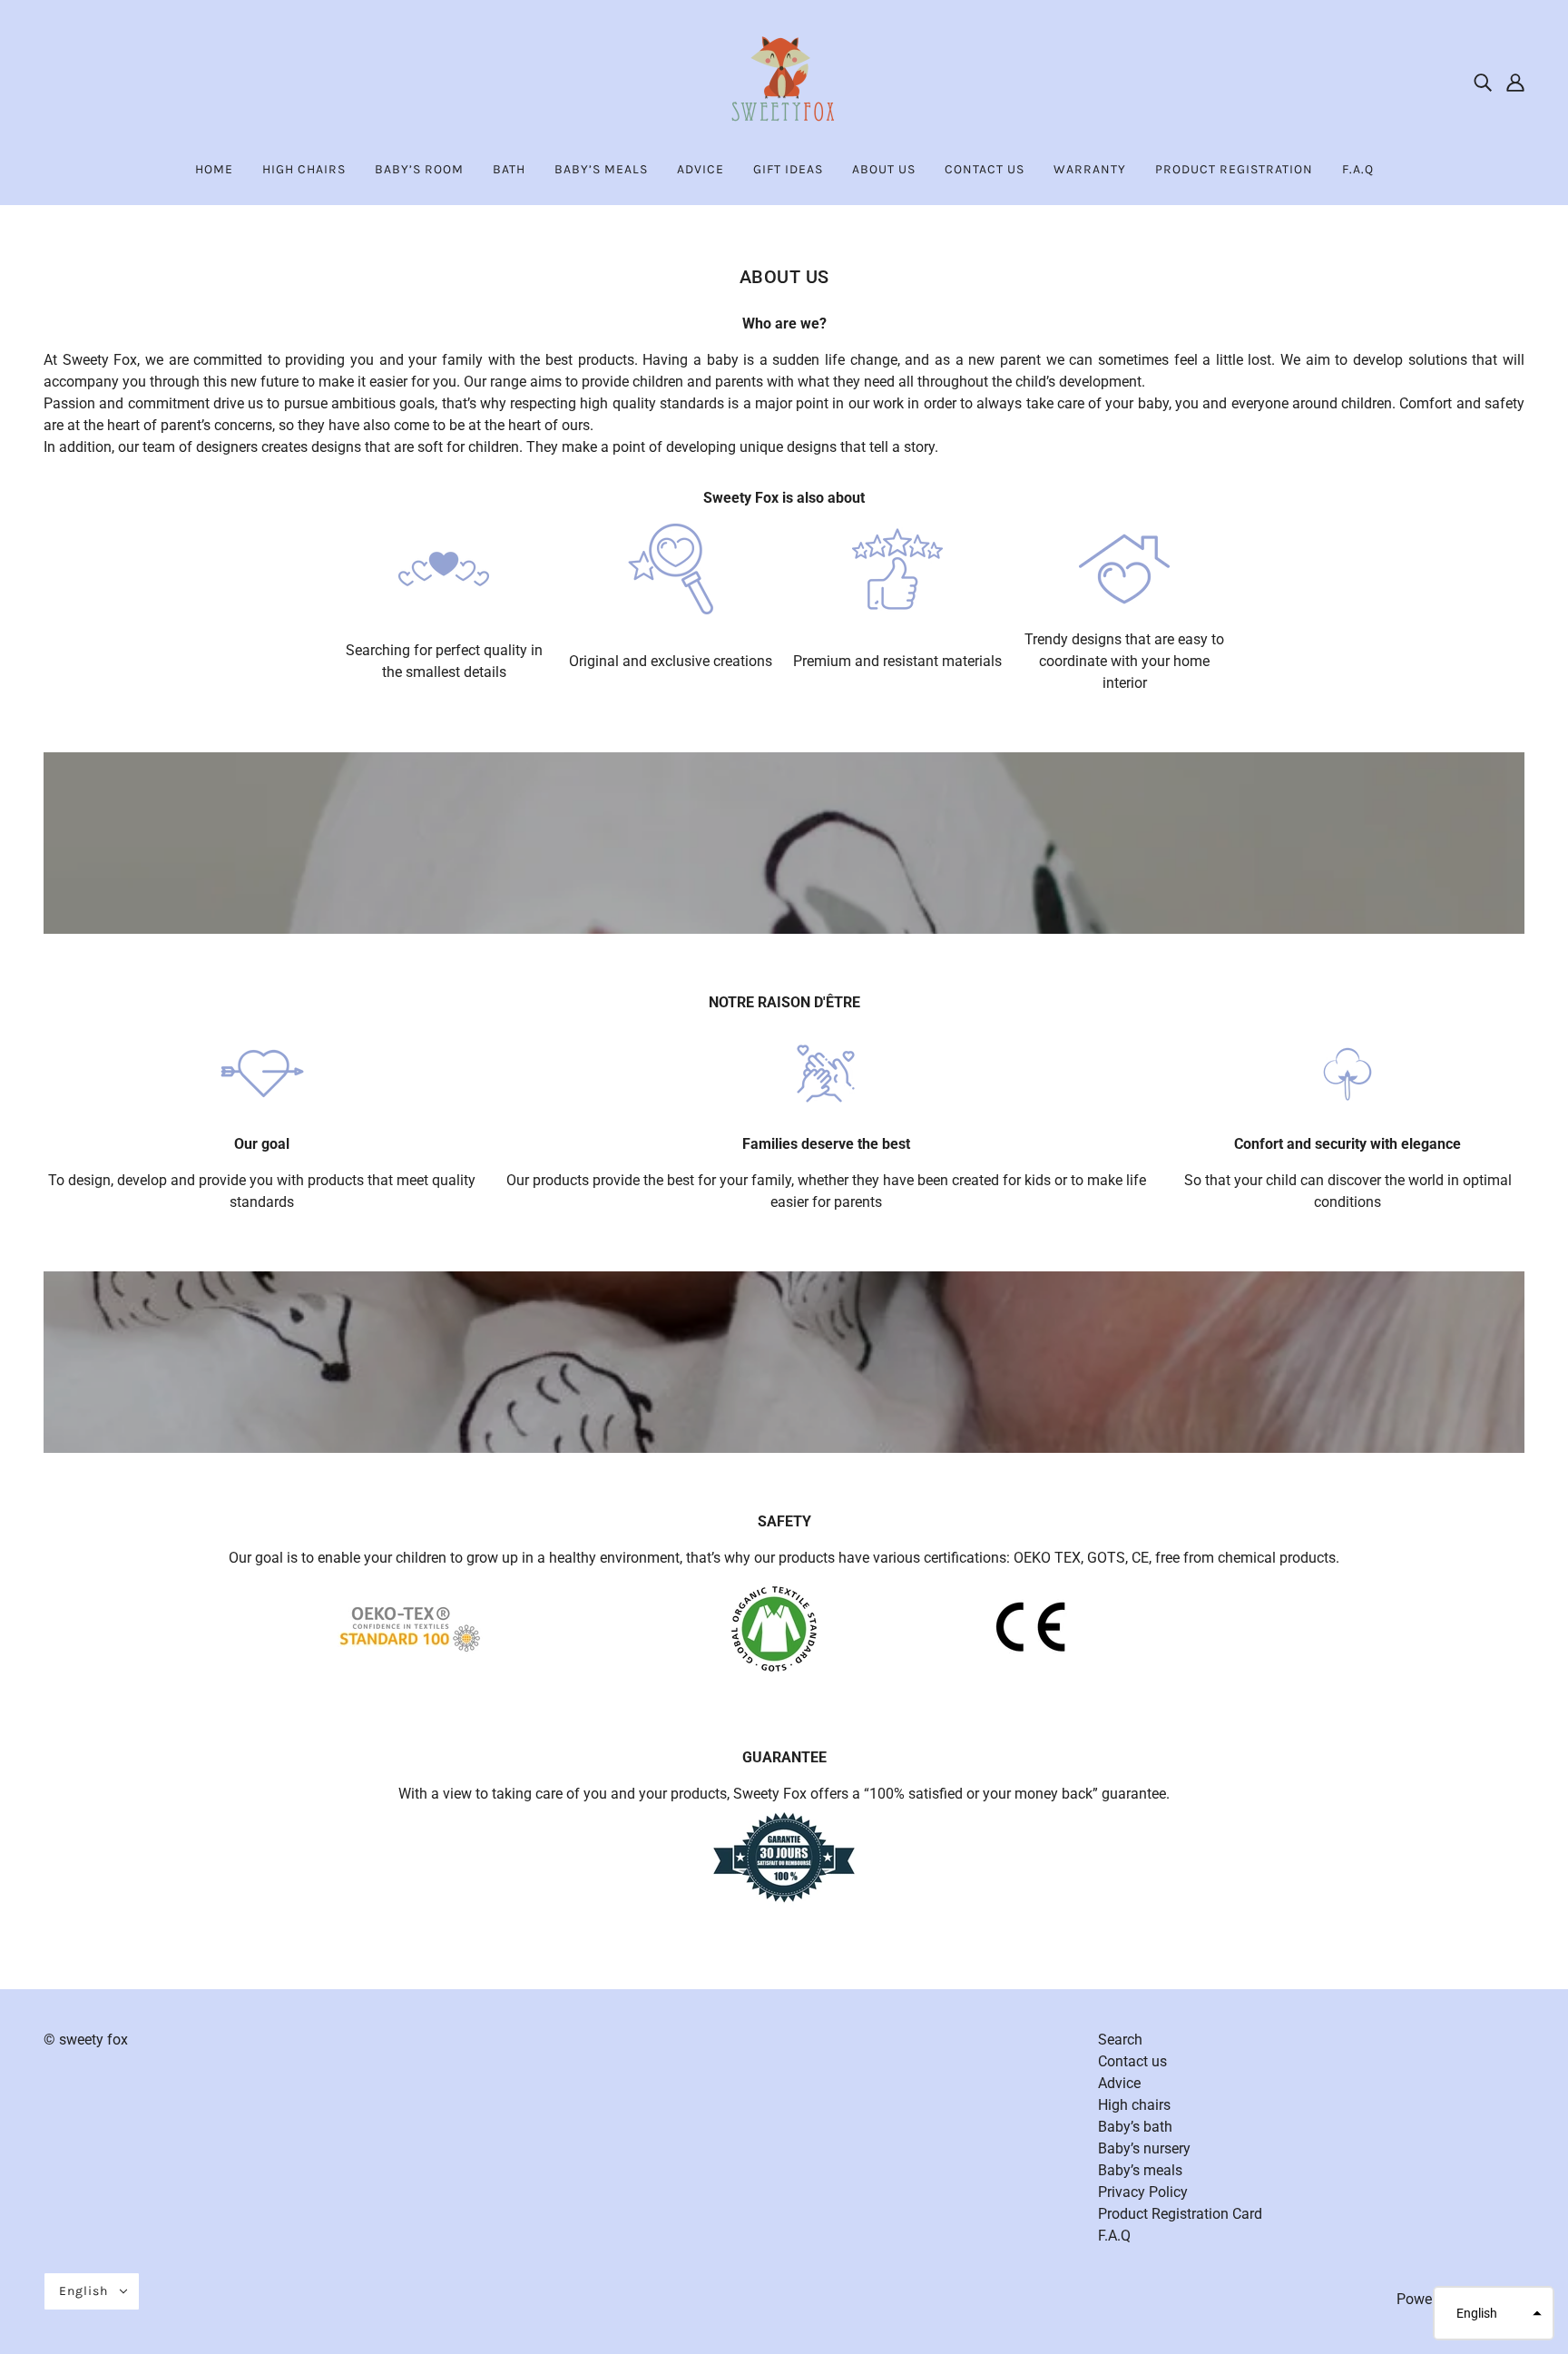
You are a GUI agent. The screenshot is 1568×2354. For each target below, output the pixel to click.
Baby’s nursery (1144, 2148)
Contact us (1132, 2061)
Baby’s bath (1135, 2127)
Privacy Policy (1143, 2192)
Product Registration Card (1180, 2214)
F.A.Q (1114, 2236)
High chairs (1134, 2105)
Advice (1119, 2083)
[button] (1494, 2313)
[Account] (1515, 82)
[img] (1483, 82)
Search (1120, 2040)
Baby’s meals (1140, 2170)
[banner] (784, 80)
